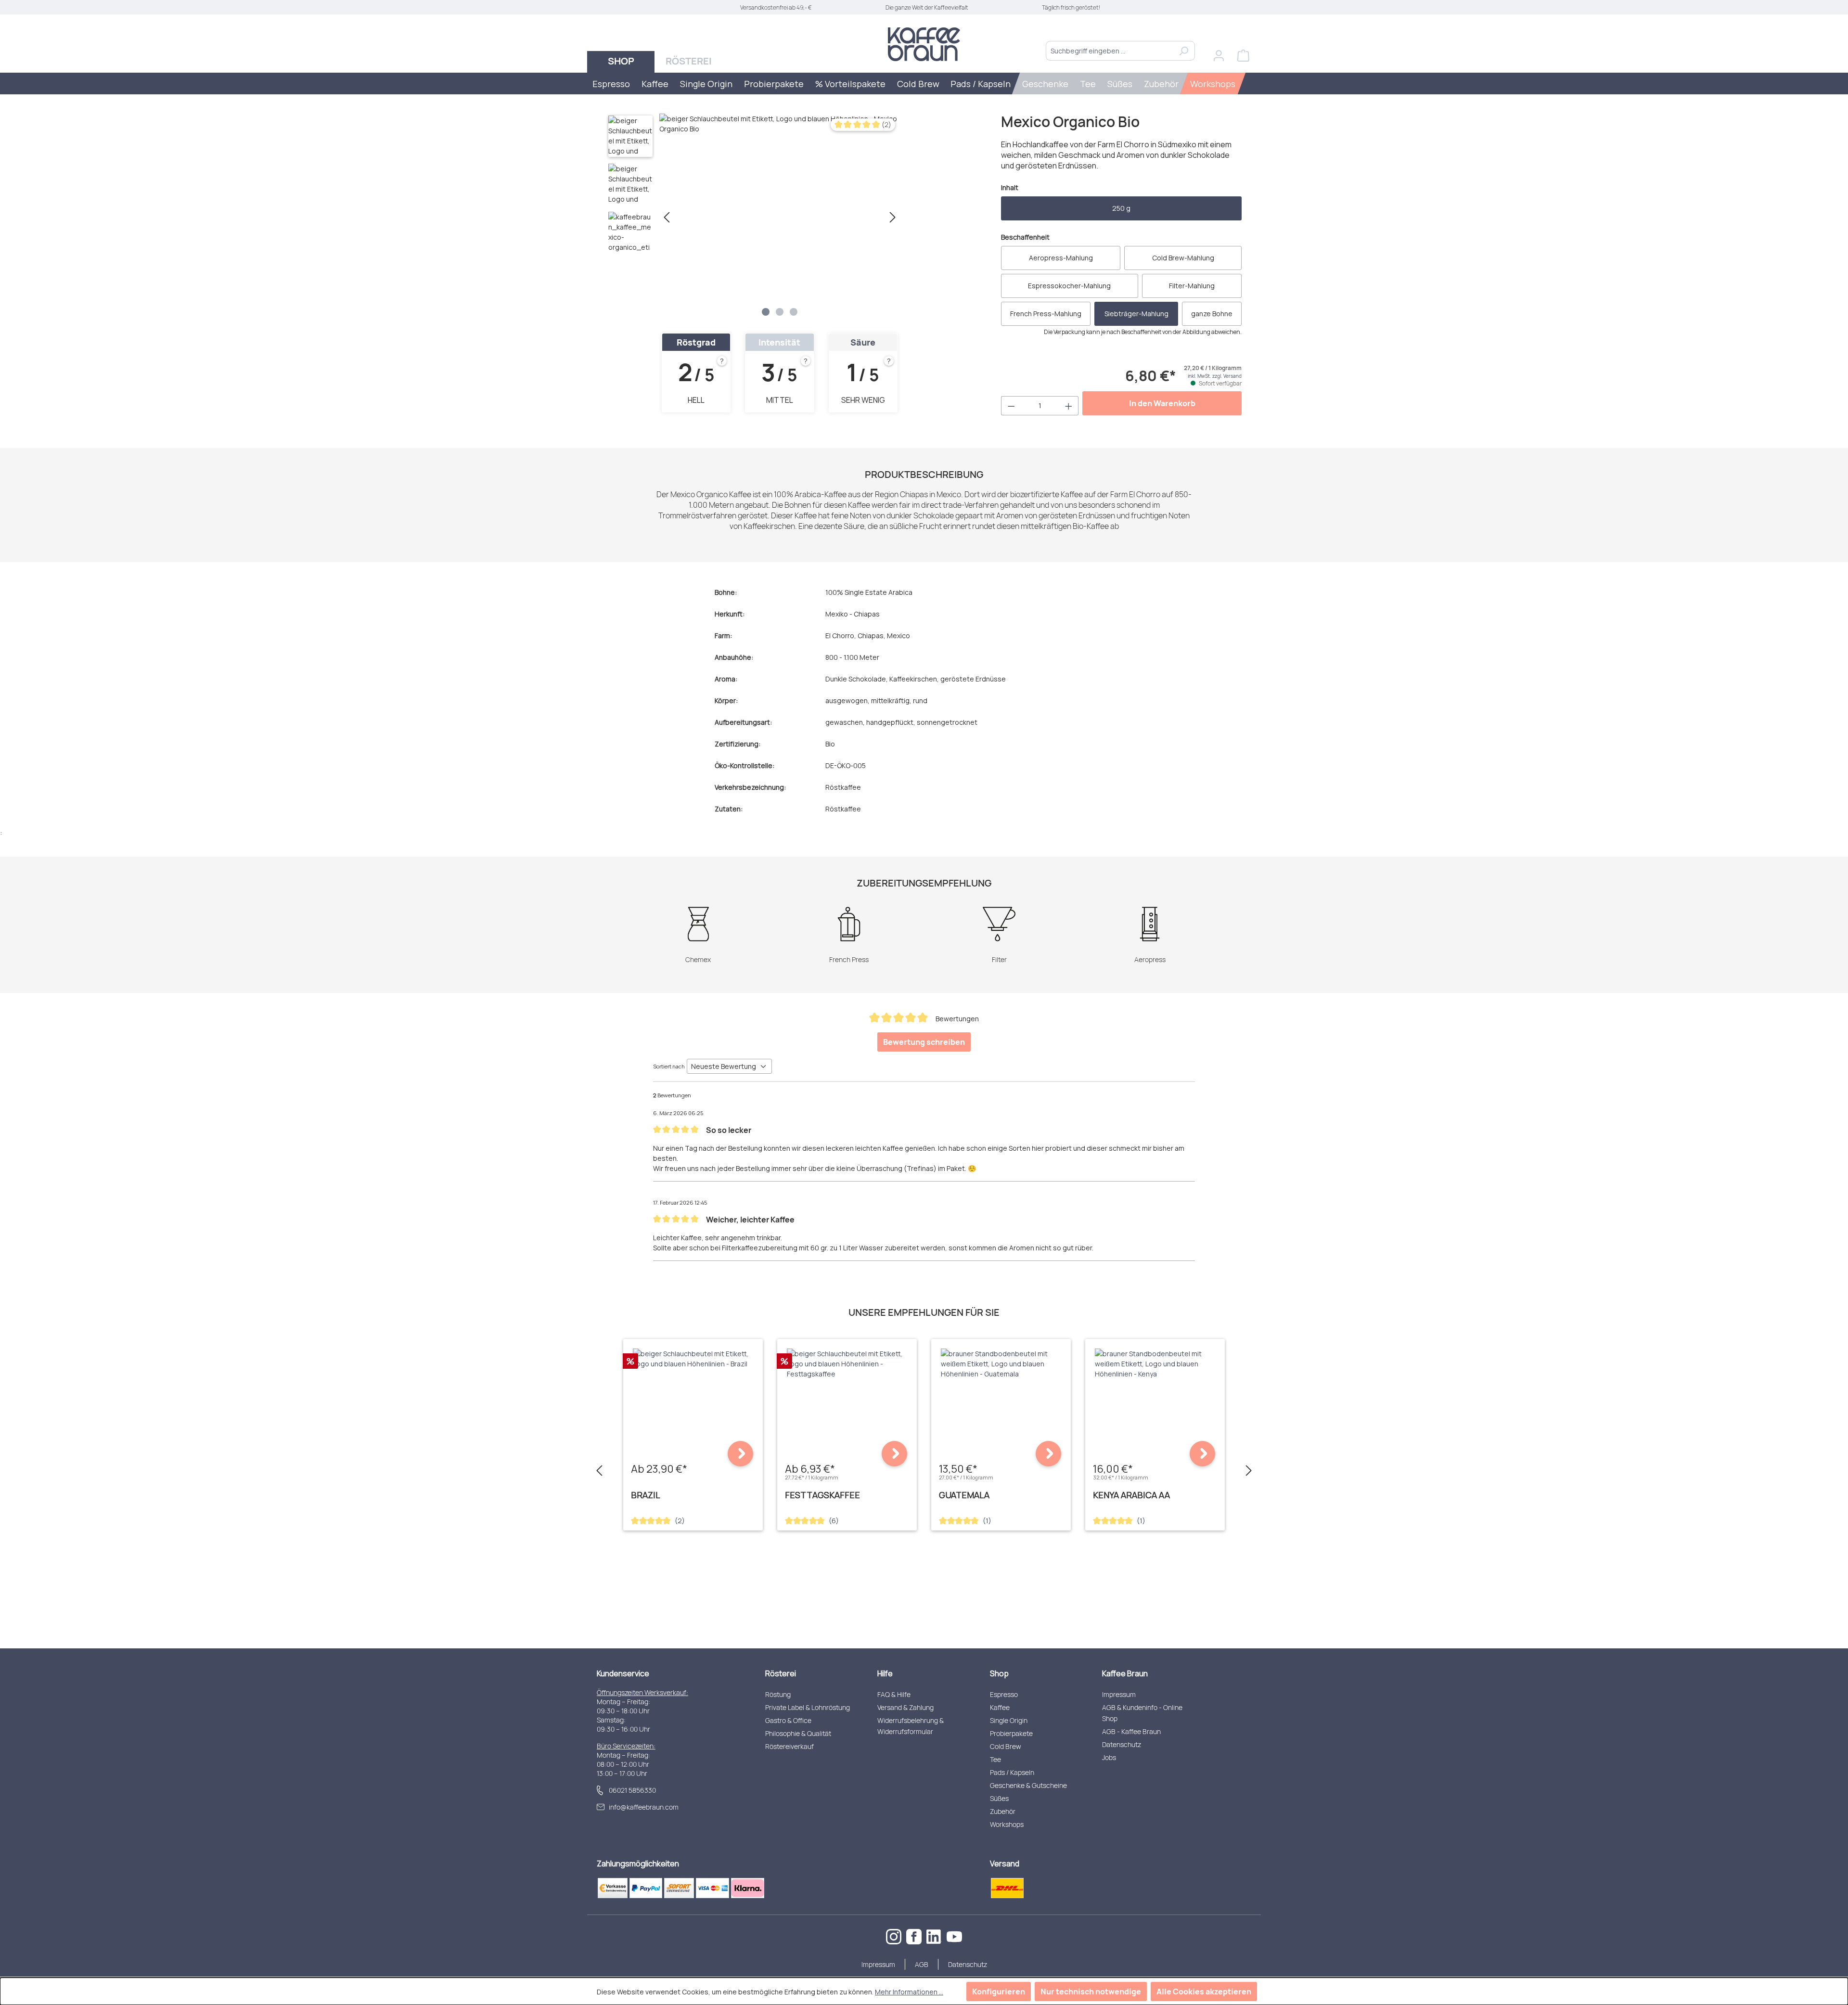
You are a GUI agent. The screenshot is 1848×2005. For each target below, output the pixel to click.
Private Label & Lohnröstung (808, 1707)
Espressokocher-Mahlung (1069, 286)
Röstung (778, 1694)
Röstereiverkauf (789, 1746)
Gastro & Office (788, 1720)
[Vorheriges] (667, 217)
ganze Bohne (1212, 314)
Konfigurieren (999, 1992)
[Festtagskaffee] (847, 1364)
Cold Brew (1006, 1746)
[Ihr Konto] (1219, 56)
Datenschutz (1122, 1744)
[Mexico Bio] (780, 217)
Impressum (1119, 1694)
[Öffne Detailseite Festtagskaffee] (894, 1454)
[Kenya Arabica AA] (1155, 1364)
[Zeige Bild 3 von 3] (794, 312)
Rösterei (781, 1673)
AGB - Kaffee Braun (1131, 1731)
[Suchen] (1184, 51)
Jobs (1109, 1757)
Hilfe (885, 1673)
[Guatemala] (1001, 1364)
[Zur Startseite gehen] (924, 44)
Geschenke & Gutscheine (1028, 1785)
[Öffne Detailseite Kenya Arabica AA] (1202, 1454)
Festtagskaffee (822, 1495)
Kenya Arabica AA (1131, 1495)
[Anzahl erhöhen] (1069, 406)
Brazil (646, 1495)
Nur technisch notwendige (1091, 1992)
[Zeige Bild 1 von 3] (766, 312)
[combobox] (1109, 51)
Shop (999, 1673)
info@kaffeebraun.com (644, 1807)
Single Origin (1009, 1720)
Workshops (1007, 1824)
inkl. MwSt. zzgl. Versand (1215, 376)
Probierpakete (1011, 1733)
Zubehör (1003, 1811)
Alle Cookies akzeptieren (1204, 1992)
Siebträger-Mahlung (1136, 314)
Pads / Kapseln (1012, 1772)
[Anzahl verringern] (1011, 406)
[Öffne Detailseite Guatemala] (1048, 1454)
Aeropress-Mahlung (1061, 258)
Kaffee (1000, 1707)
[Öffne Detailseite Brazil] (740, 1454)
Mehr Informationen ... (909, 1992)
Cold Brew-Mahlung (1183, 258)
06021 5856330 (632, 1790)
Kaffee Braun (1125, 1673)
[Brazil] (693, 1359)
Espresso (1004, 1694)
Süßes (999, 1798)
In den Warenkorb (1162, 403)
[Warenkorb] (1243, 56)
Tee (995, 1759)
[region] (753, 217)
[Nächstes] (893, 217)
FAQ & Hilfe (894, 1694)
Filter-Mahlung (1192, 286)
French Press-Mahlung (1046, 314)
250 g (1121, 208)
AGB (922, 1964)
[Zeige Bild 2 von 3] (780, 312)
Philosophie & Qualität (798, 1733)
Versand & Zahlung (905, 1707)
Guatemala (964, 1495)
